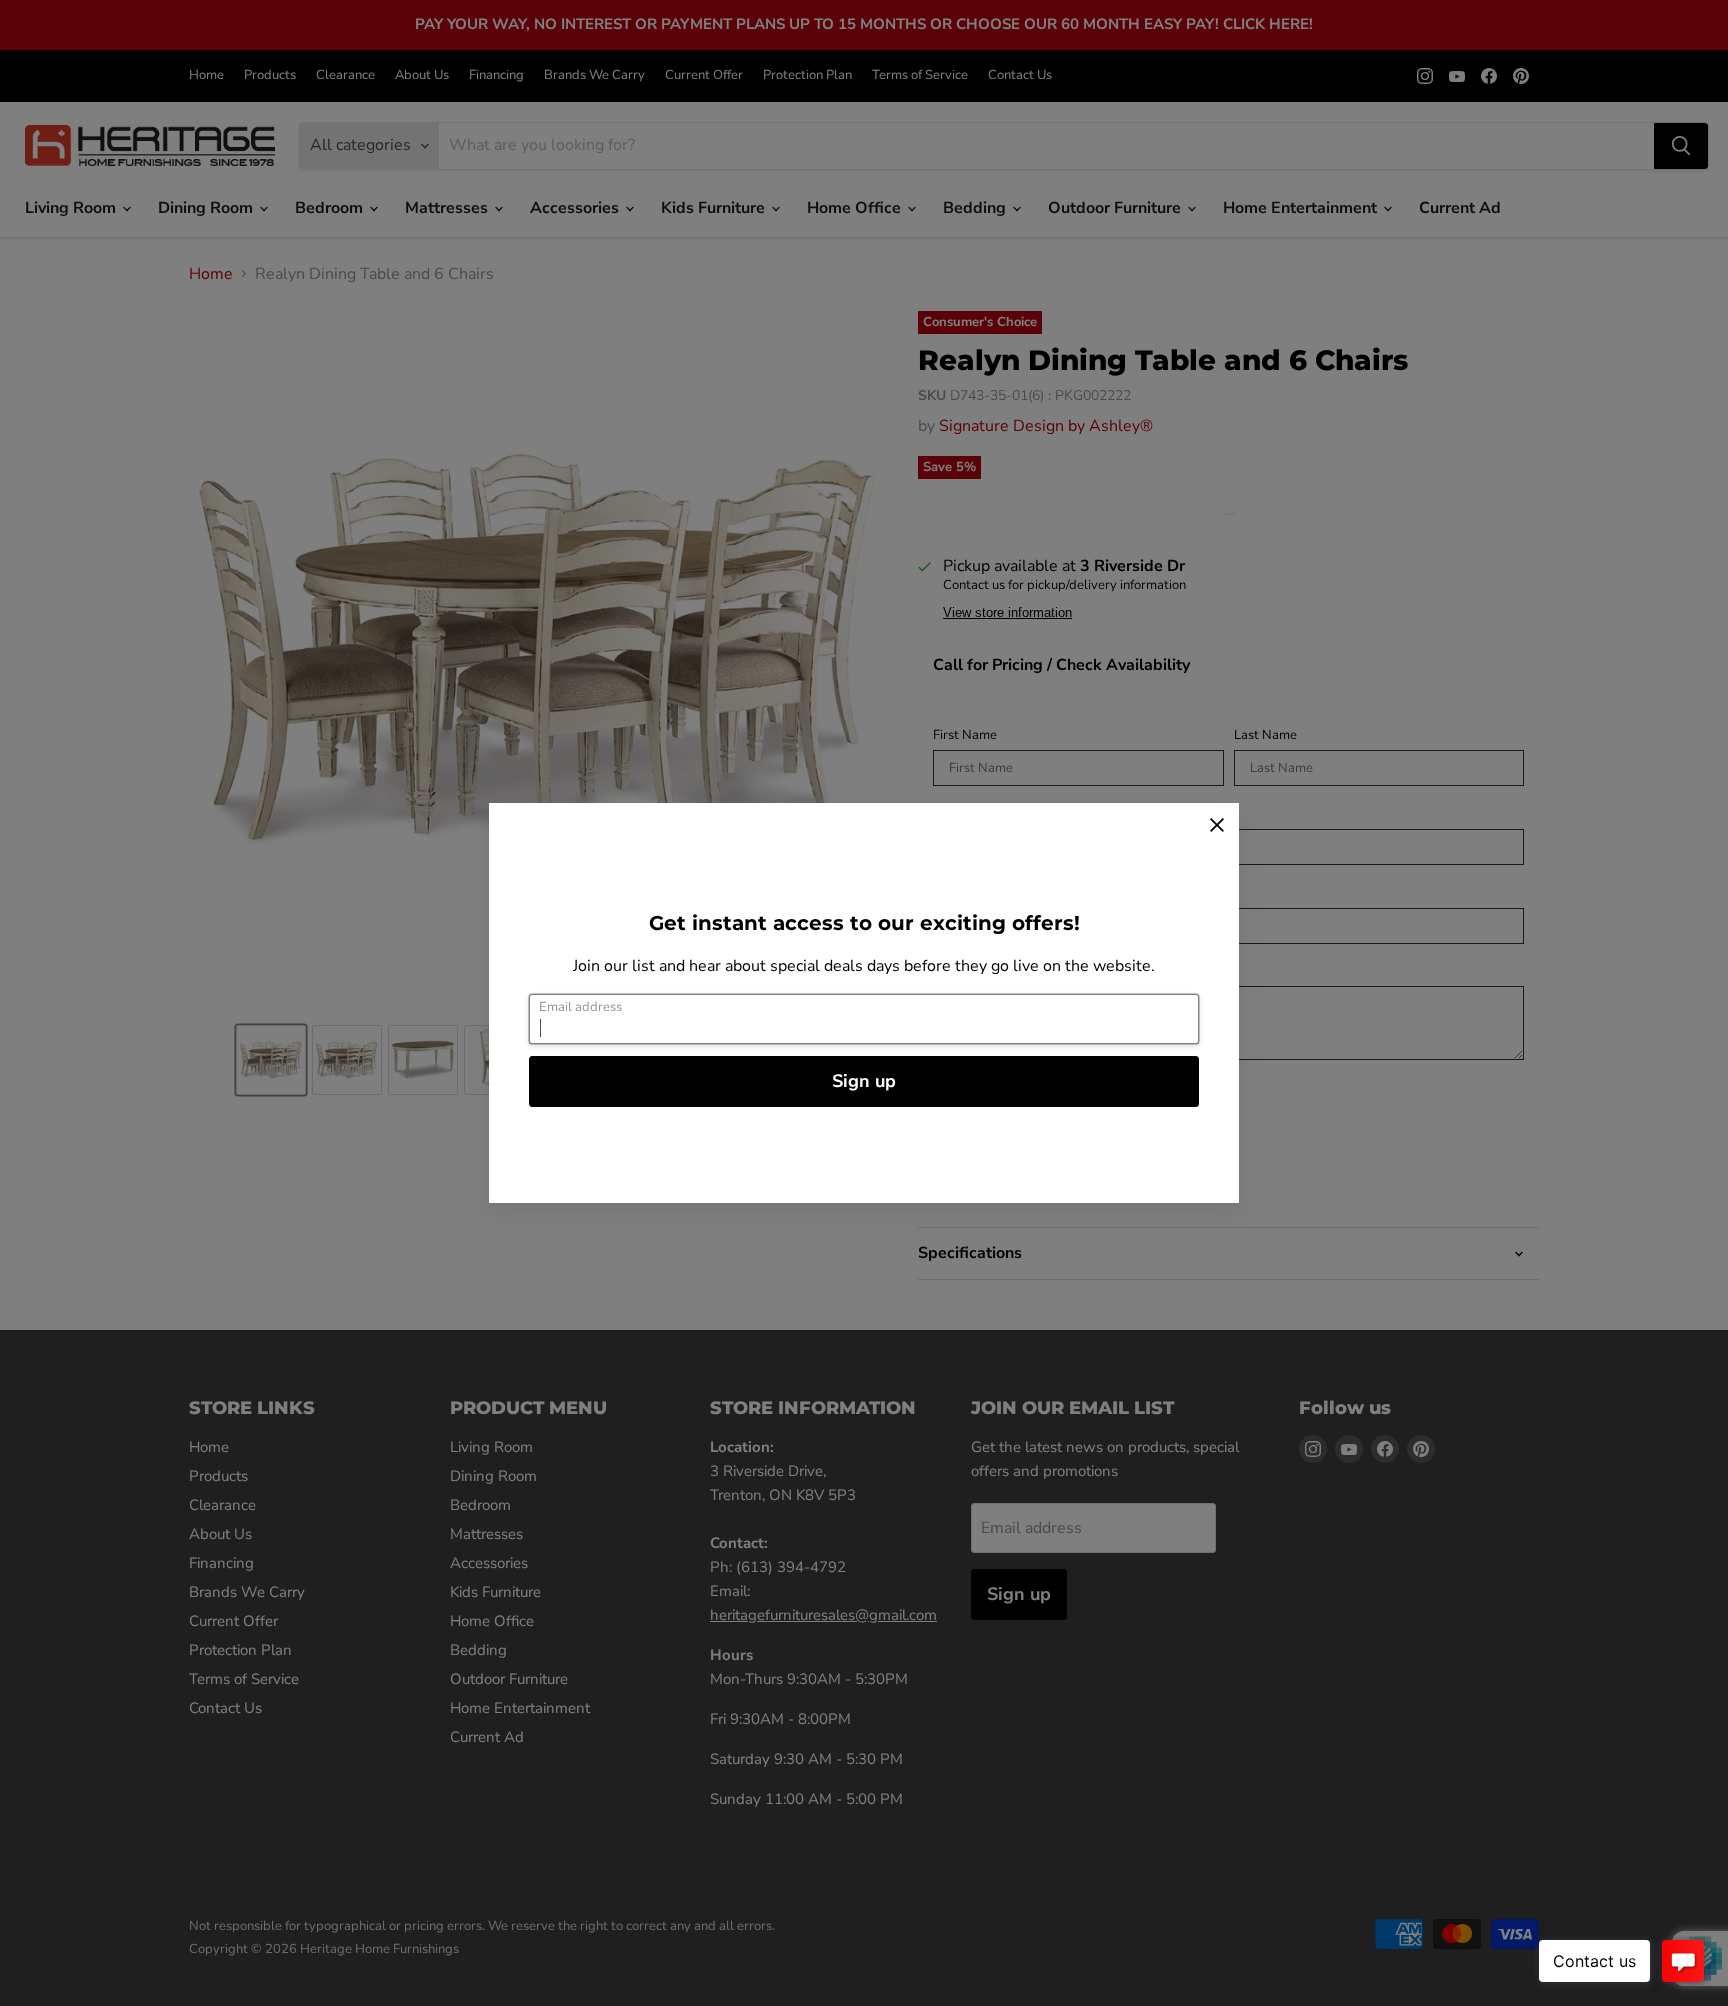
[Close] (1217, 825)
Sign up (864, 1081)
